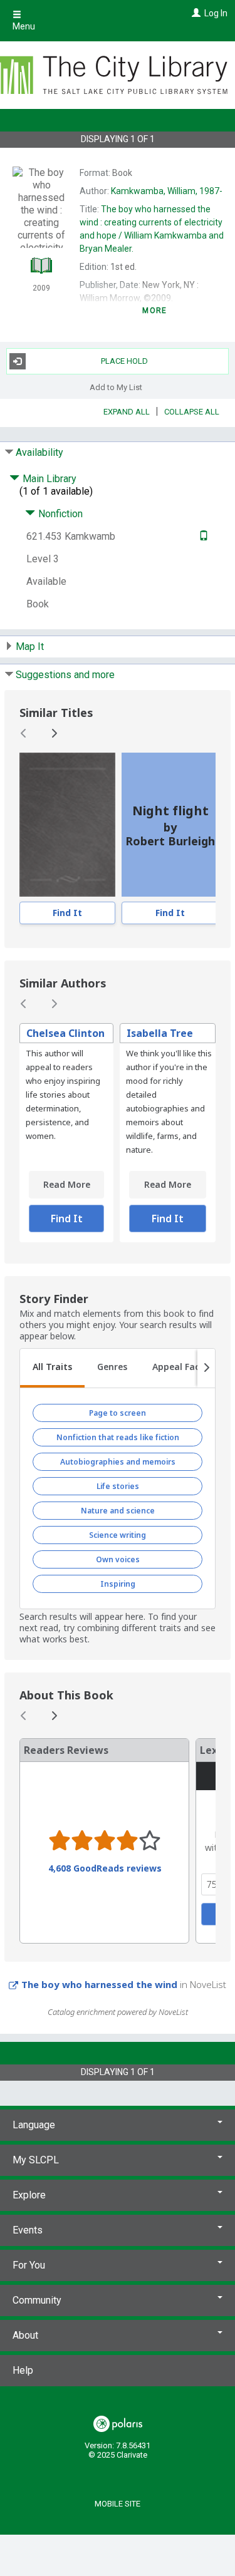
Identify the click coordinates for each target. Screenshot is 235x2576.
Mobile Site (118, 2504)
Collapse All (192, 412)
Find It (67, 913)
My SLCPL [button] (36, 2160)
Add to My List (116, 387)
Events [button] (28, 2230)
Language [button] (34, 2125)
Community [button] (37, 2300)
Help (23, 2370)
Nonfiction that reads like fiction (118, 1437)
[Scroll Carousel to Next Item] (54, 733)
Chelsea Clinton (65, 1033)
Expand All (127, 412)
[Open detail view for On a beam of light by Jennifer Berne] (67, 825)
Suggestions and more (65, 675)
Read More (67, 1184)
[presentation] (67, 825)
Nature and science (118, 1511)
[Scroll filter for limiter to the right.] (206, 1368)
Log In (216, 13)
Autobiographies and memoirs (118, 1462)
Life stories (118, 1486)
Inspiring (118, 1584)
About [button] (25, 2335)
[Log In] (195, 13)
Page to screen (118, 1413)
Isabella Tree (160, 1033)
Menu (24, 26)
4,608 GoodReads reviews (105, 1868)
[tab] (52, 1368)
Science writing (118, 1535)
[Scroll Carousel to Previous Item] (24, 733)
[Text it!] (202, 536)
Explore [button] (29, 2195)
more (154, 311)
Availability (39, 452)
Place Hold (124, 361)
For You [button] (29, 2265)
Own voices (118, 1559)
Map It (30, 647)
